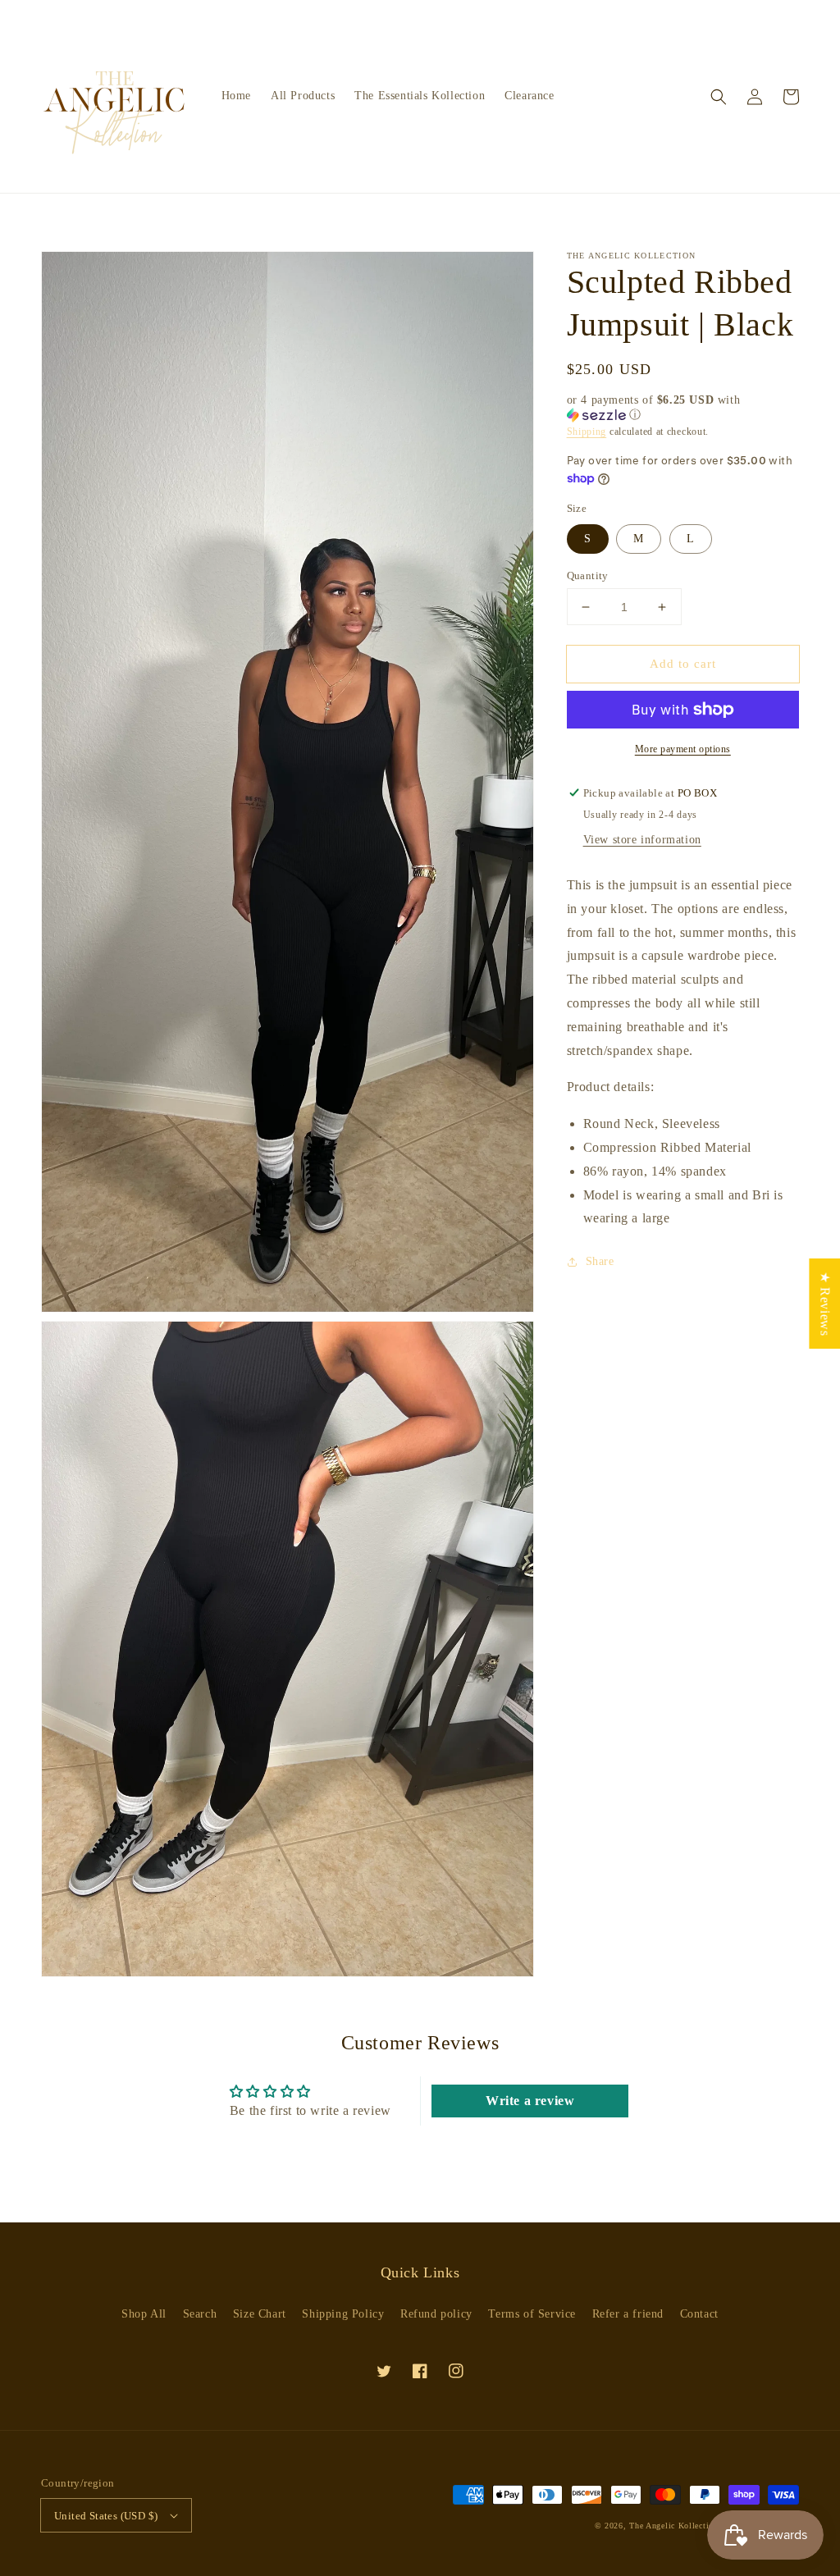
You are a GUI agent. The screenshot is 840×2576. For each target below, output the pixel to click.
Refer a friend (628, 2314)
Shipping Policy (343, 2314)
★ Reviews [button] (825, 1304)
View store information (642, 840)
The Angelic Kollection (675, 2526)
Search (200, 2314)
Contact (699, 2314)
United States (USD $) (106, 2516)
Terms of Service (532, 2314)
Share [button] (600, 1261)
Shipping (587, 432)
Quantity (588, 575)
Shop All (144, 2314)
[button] (719, 97)
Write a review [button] (530, 2101)
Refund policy (436, 2314)
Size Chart (260, 2314)
